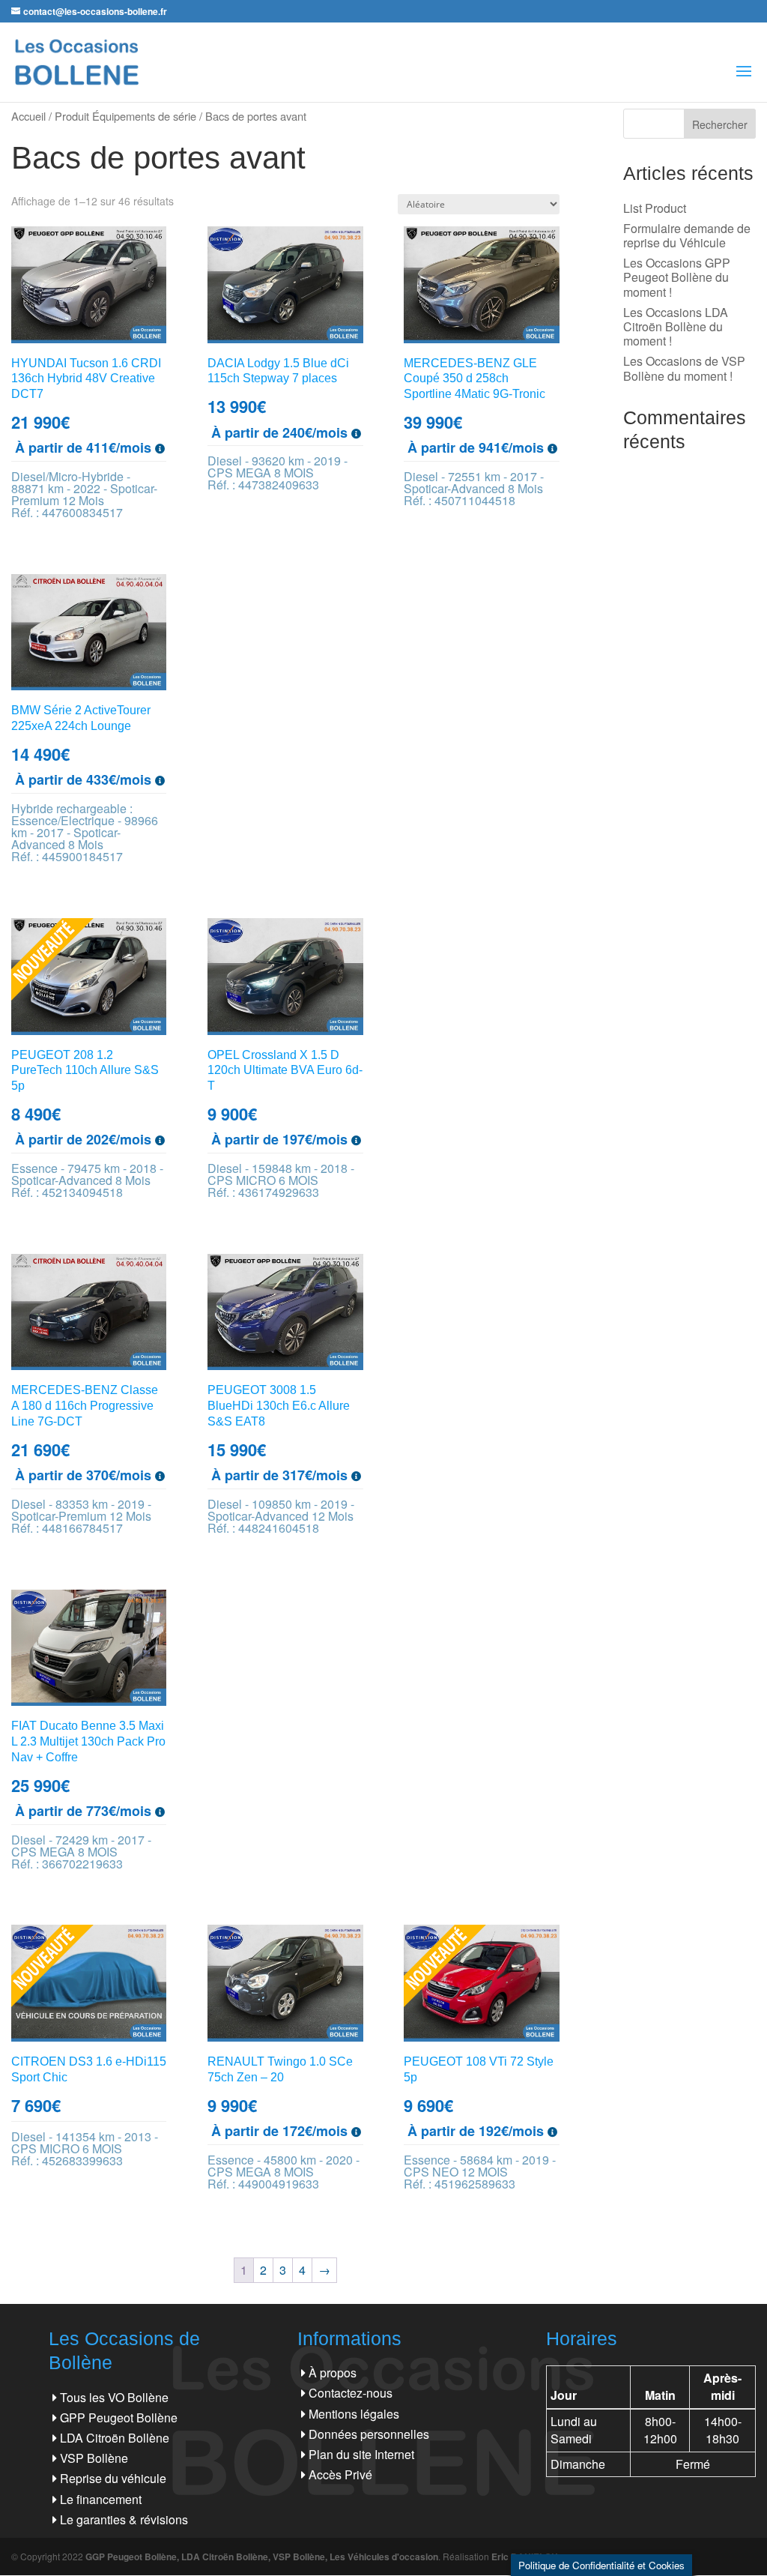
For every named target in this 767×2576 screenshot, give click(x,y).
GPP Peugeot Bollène (119, 2417)
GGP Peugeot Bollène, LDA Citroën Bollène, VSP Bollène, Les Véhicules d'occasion (262, 2557)
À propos (333, 2373)
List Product (655, 208)
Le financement (101, 2499)
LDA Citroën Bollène (115, 2438)
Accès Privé (340, 2474)
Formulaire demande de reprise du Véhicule (687, 235)
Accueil (28, 116)
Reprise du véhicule (113, 2478)
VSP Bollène (94, 2458)
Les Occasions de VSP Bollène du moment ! (684, 368)
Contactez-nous (351, 2393)
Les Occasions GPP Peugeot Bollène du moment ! (677, 277)
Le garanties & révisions (124, 2519)
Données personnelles (369, 2434)
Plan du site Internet (361, 2454)
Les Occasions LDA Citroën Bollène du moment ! (676, 326)
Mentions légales (354, 2414)
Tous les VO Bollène (114, 2397)
